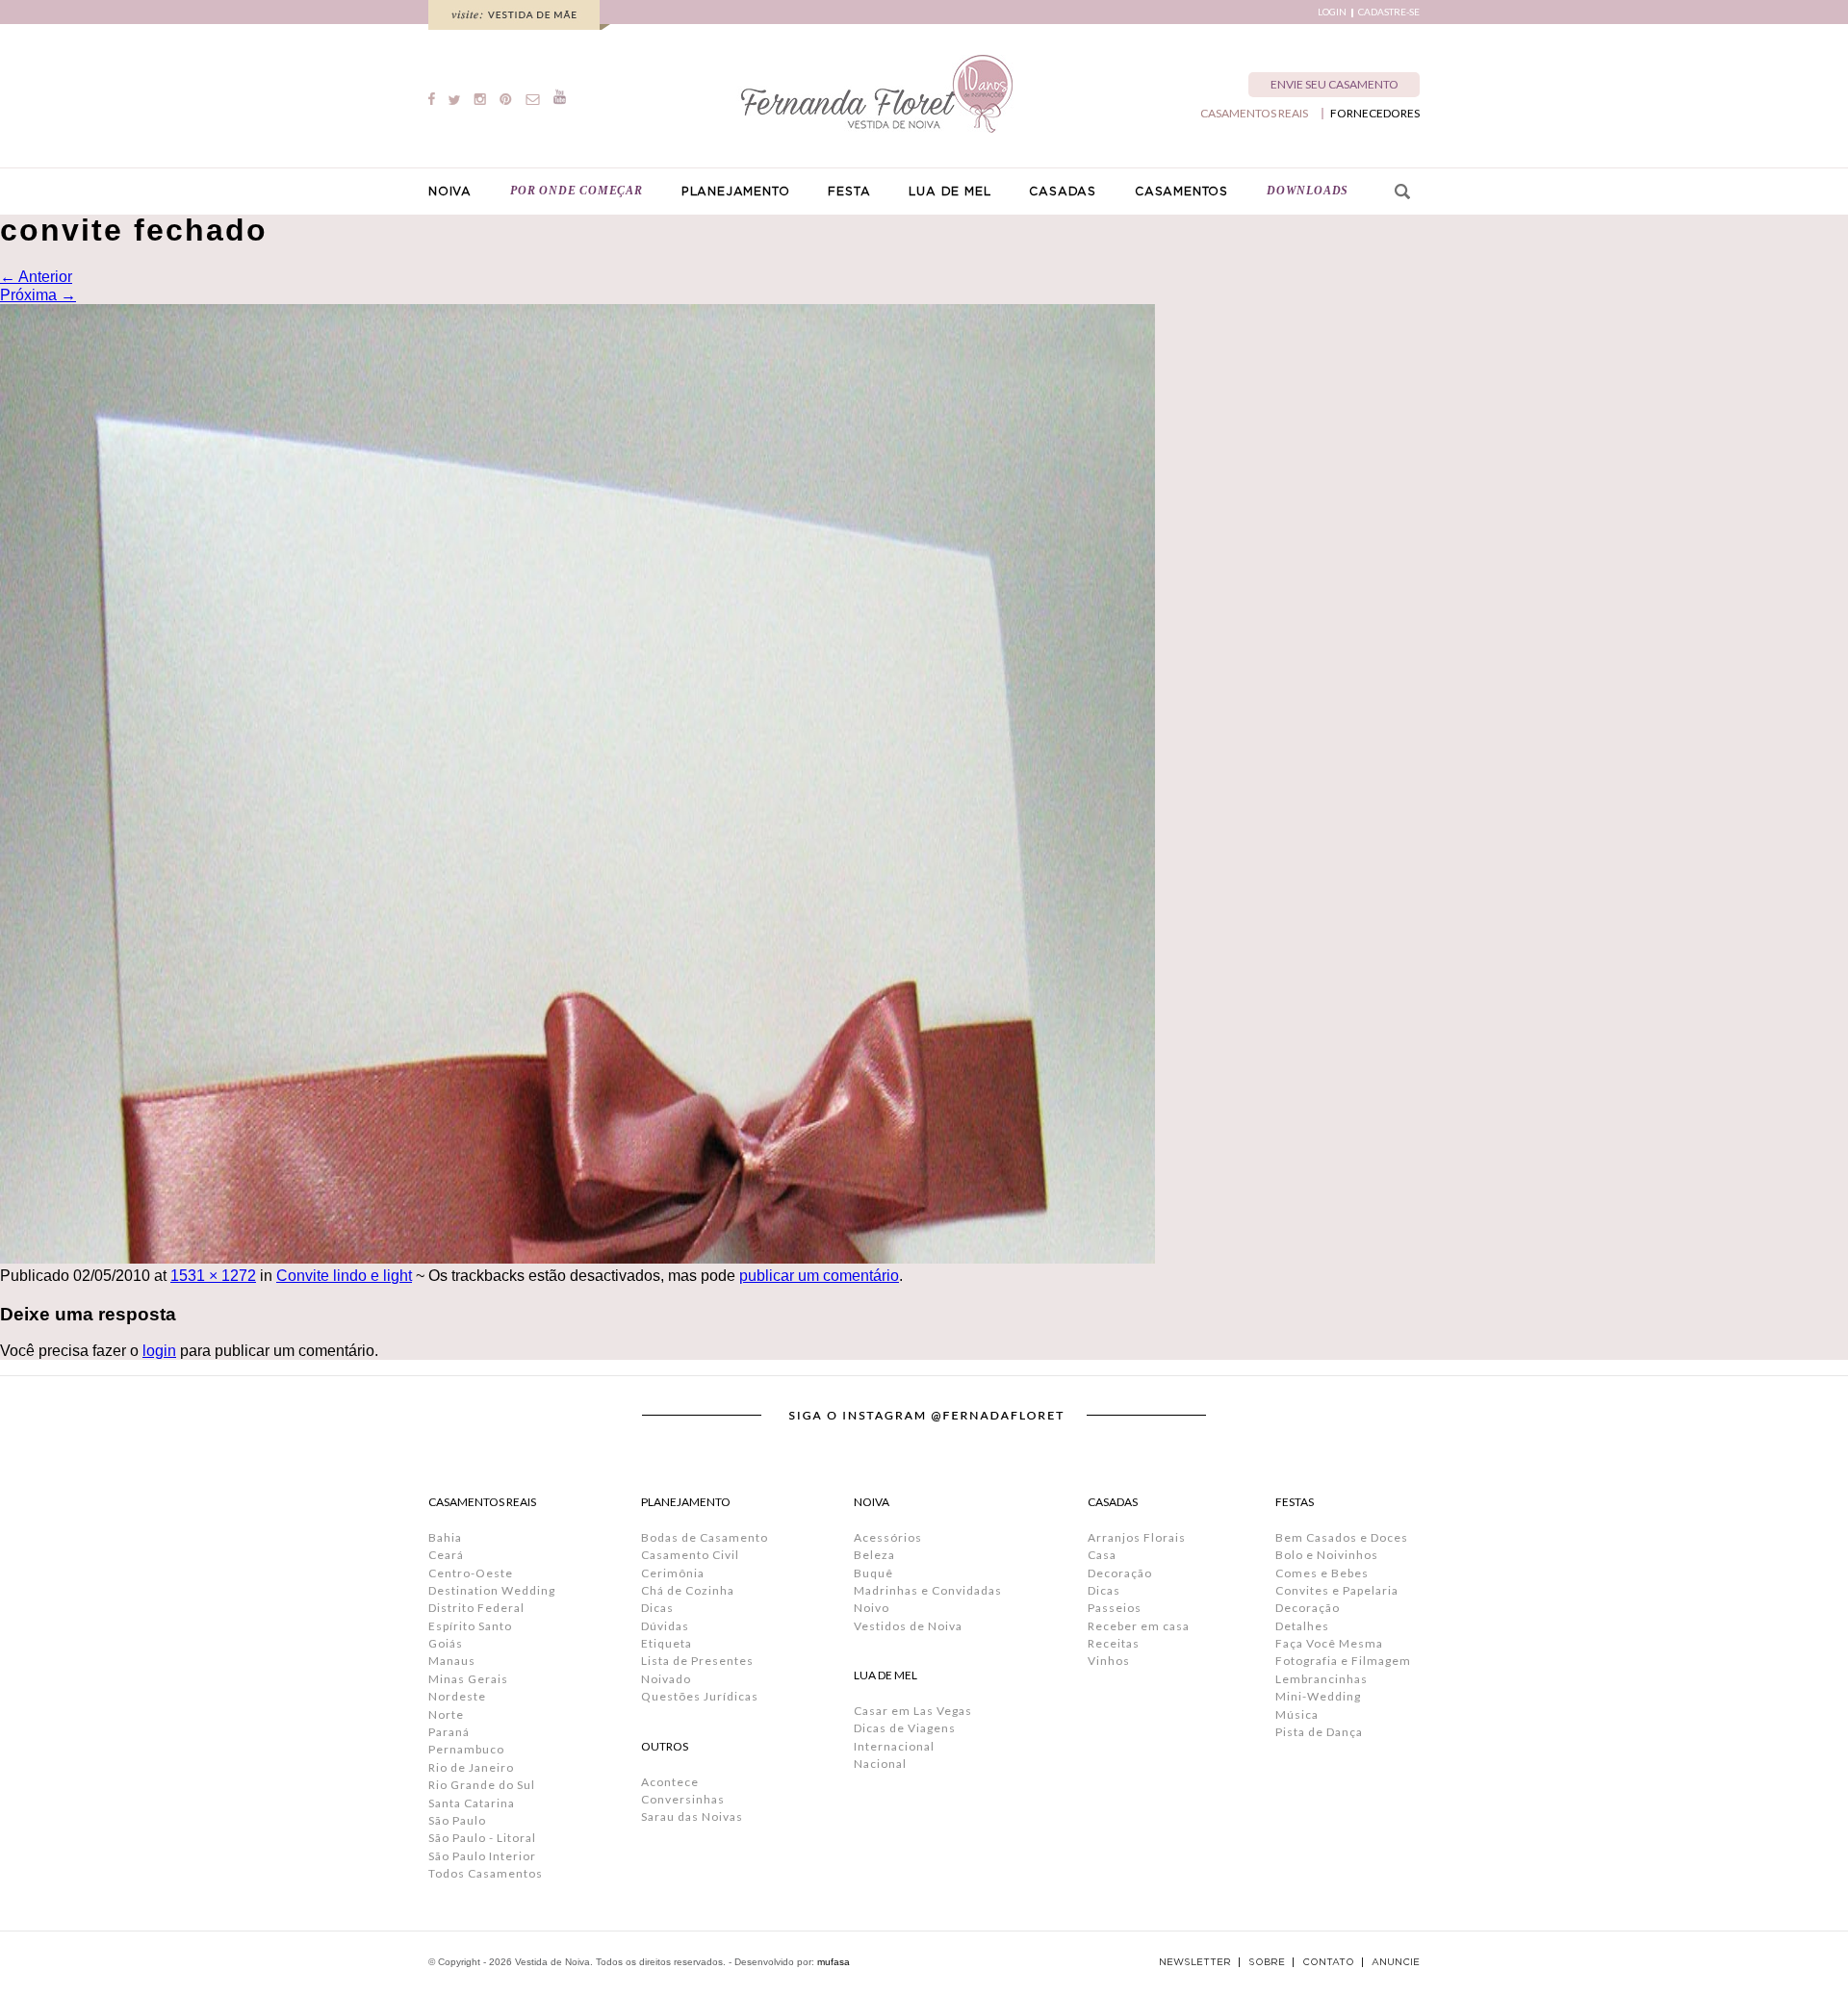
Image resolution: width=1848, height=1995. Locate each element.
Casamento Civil (690, 1555)
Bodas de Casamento (705, 1537)
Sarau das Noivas (692, 1816)
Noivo (872, 1608)
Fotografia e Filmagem (1343, 1661)
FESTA (849, 192)
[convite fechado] (577, 1258)
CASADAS (1063, 192)
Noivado (666, 1679)
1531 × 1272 (213, 1276)
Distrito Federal (476, 1608)
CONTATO (1328, 1962)
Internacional (894, 1746)
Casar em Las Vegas (913, 1711)
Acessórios (888, 1537)
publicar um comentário (819, 1276)
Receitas (1114, 1643)
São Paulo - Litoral (482, 1838)
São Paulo (457, 1820)
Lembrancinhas (1322, 1679)
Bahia (445, 1537)
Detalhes (1302, 1626)
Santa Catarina (472, 1803)
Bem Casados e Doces (1342, 1537)
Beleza (874, 1555)
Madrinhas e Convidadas (928, 1590)
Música (1297, 1714)
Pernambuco (466, 1749)
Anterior (36, 277)
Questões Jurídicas (700, 1696)
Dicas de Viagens (905, 1728)
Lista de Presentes (697, 1661)
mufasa (834, 1962)
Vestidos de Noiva (908, 1626)
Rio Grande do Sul (482, 1785)
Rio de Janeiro (471, 1767)
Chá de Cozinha (688, 1590)
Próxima (38, 295)
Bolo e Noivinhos (1327, 1555)
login (159, 1351)
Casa (1102, 1555)
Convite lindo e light (344, 1276)
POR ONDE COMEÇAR (577, 191)
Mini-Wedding (1318, 1696)
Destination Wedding (492, 1590)
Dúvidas (665, 1626)
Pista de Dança (1319, 1732)
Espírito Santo (470, 1626)
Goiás (446, 1643)
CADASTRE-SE (1389, 12)
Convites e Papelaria (1337, 1590)
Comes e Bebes (1322, 1573)
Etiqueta (667, 1643)
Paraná (449, 1732)
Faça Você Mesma (1329, 1643)
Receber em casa (1139, 1626)
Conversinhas (683, 1799)
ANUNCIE (1396, 1962)
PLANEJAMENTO (736, 192)
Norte (446, 1714)
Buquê (873, 1573)
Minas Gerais (468, 1679)
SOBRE (1267, 1962)
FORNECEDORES (1375, 114)
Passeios (1115, 1608)
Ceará (446, 1555)
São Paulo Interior (482, 1856)
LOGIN (1332, 12)
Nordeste (457, 1696)
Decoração (1120, 1573)
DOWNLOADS (1308, 191)
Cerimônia (673, 1573)
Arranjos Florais (1137, 1537)
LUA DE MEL (950, 192)
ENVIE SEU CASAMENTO (1335, 84)
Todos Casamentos (486, 1873)
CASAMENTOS (1181, 192)
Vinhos (1109, 1661)
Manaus (452, 1661)
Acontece (670, 1782)
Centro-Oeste (471, 1573)
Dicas (657, 1608)
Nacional (880, 1764)
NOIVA (450, 192)
